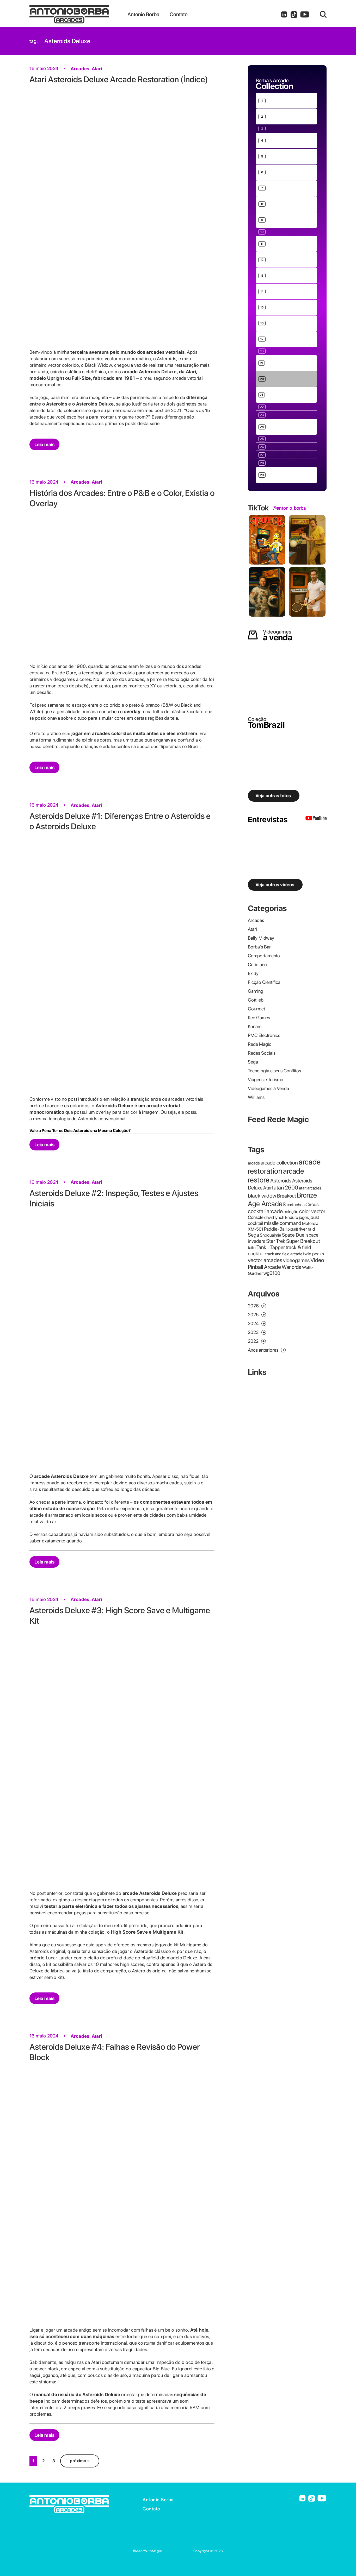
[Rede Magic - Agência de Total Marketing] (178, 2551)
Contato (151, 2509)
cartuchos (296, 1205)
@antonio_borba (289, 508)
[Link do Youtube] (305, 14)
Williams (256, 1097)
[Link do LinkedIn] (284, 14)
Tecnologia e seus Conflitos (274, 1071)
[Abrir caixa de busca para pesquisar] (323, 14)
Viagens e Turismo (266, 1080)
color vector (312, 1211)
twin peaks (314, 1254)
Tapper (278, 1247)
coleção (291, 1212)
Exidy (253, 973)
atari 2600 (286, 1188)
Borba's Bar (259, 947)
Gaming (256, 991)
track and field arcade (284, 1254)
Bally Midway (261, 938)
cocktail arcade (265, 1211)
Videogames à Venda (268, 1088)
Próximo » (80, 2461)
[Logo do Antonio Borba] (78, 14)
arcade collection (279, 1163)
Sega (253, 1062)
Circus (312, 1204)
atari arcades (310, 1188)
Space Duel (294, 1235)
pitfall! (293, 1229)
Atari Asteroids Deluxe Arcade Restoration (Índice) (119, 79)
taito (252, 1248)
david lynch (274, 1217)
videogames (296, 1260)
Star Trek (276, 1241)
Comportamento (264, 956)
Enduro (292, 1217)
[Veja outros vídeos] (316, 819)
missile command (283, 1223)
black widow (262, 1196)
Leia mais (44, 444)
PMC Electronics (264, 1035)
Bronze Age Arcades (282, 1199)
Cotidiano (257, 964)
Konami (255, 1026)
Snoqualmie (271, 1235)
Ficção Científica (264, 982)
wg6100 (272, 1273)
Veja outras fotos (273, 796)
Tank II (263, 1247)
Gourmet (256, 1009)
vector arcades (265, 1260)
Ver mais (263, 85)
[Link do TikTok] (294, 14)
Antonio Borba (158, 2500)
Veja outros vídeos (275, 885)
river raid (307, 1229)
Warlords (291, 1267)
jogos (304, 1217)
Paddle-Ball (275, 1229)
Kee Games (259, 1018)
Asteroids (281, 1181)
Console (256, 1217)
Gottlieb (256, 1000)
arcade (254, 1163)
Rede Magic (260, 1044)
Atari (97, 69)
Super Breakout (303, 1241)
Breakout (287, 1196)
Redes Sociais (262, 1053)
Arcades (80, 69)
